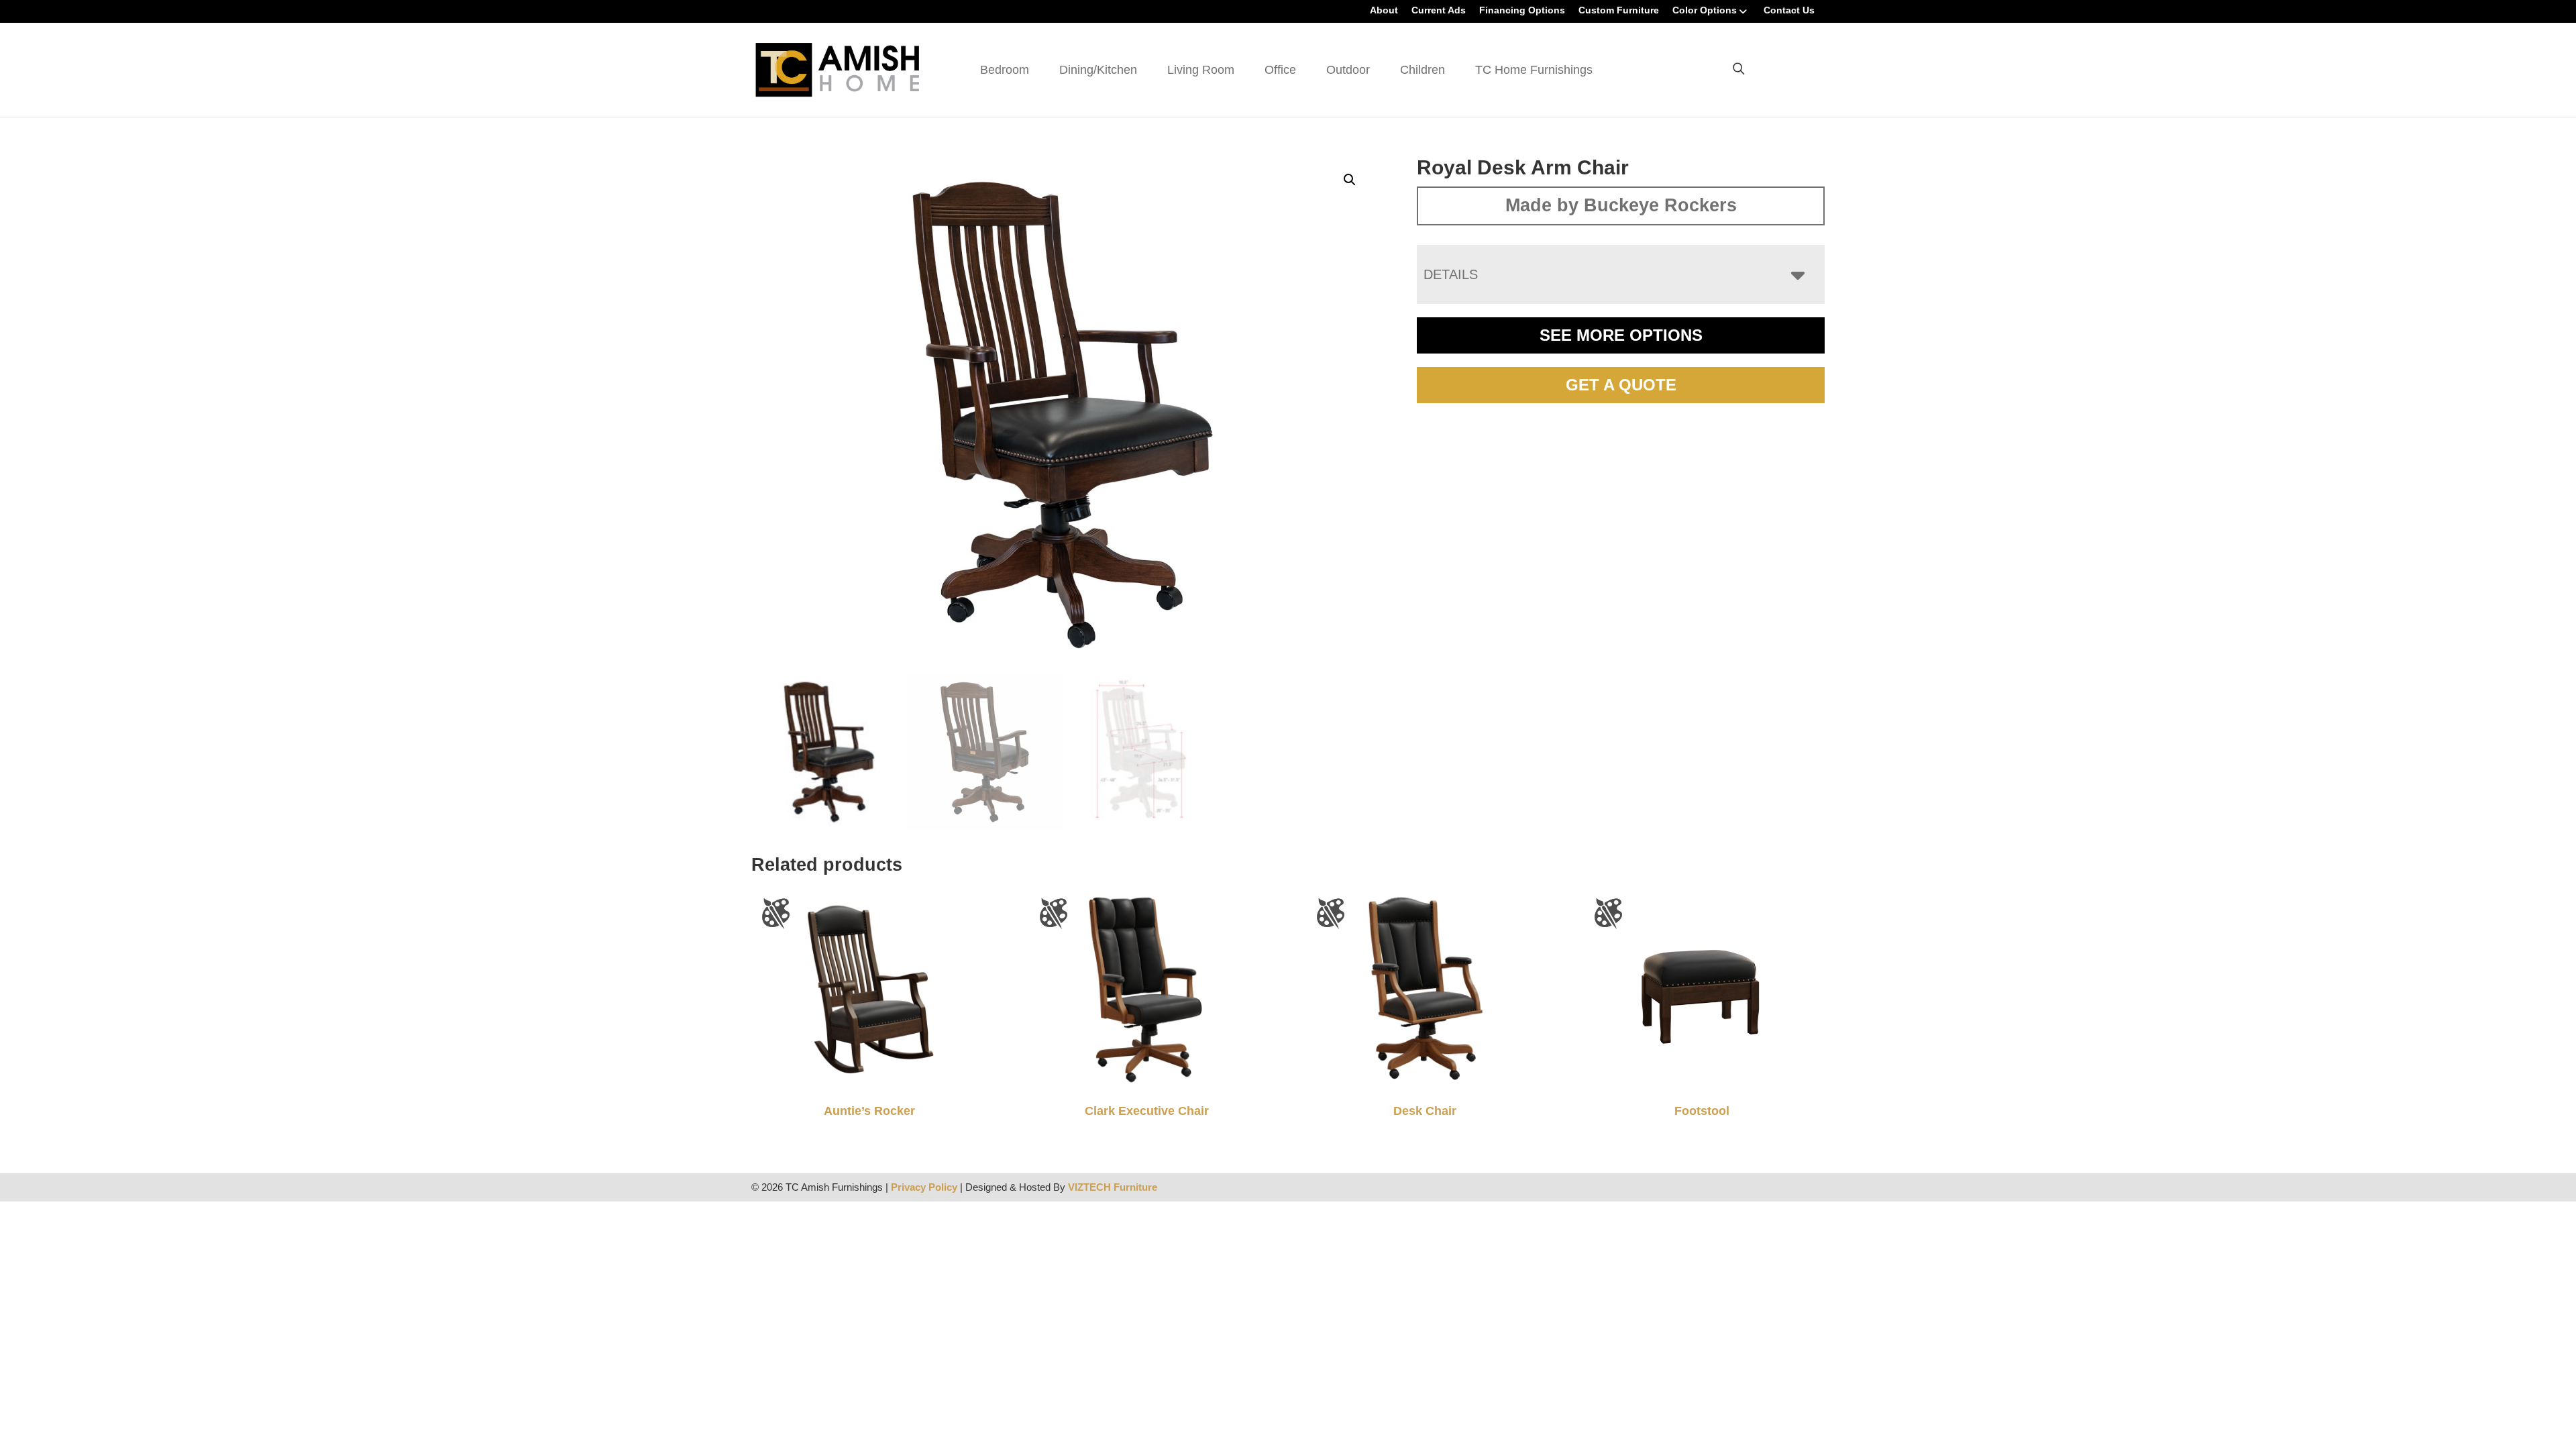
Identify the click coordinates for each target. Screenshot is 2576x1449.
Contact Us (1789, 10)
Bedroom (1005, 70)
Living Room (1201, 70)
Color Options (1705, 10)
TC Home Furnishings (1534, 70)
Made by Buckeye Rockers (1621, 205)
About (1384, 10)
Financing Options (1522, 10)
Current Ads (1439, 10)
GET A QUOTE (1621, 385)
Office (1280, 70)
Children (1423, 70)
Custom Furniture (1619, 10)
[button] (1350, 180)
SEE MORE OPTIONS (1621, 335)
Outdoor (1348, 70)
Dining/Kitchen (1098, 70)
